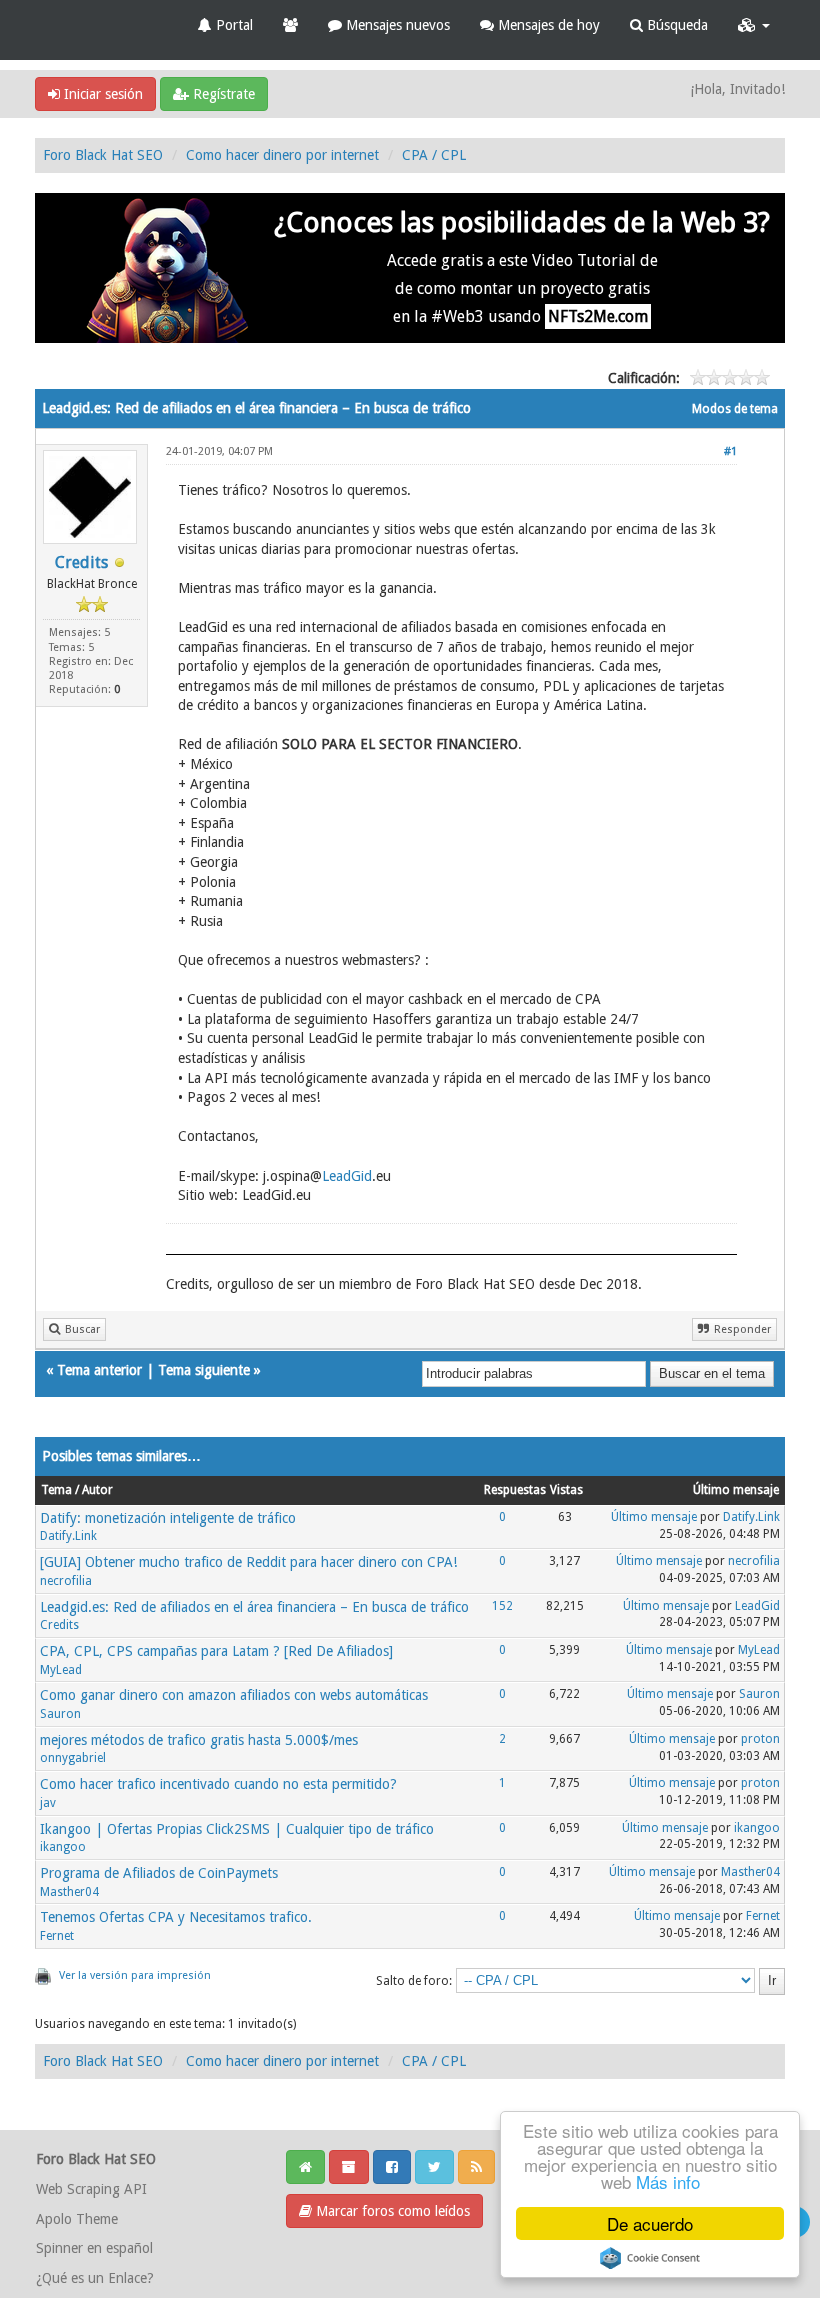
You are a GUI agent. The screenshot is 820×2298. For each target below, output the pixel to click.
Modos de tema (735, 409)
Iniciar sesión (101, 94)
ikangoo (63, 1847)
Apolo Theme (77, 2219)
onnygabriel (73, 1758)
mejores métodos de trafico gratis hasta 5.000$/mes (199, 1740)
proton (760, 1739)
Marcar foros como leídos (391, 2211)
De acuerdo (650, 2223)
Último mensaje (654, 1517)
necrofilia (66, 1581)
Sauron (60, 1714)
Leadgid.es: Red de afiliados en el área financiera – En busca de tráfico (254, 1607)
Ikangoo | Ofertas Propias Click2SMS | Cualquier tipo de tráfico (237, 1829)
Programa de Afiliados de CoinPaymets (159, 1873)
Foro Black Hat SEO (103, 155)
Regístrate (222, 94)
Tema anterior (99, 1370)
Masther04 (69, 1892)
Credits (81, 562)
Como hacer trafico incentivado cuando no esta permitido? (218, 1784)
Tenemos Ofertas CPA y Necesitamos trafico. (176, 1917)
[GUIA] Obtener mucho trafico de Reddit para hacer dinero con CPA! (248, 1562)
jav (48, 1803)
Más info (668, 2181)
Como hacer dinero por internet (282, 155)
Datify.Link (68, 1536)
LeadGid (347, 1176)
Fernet (57, 1936)
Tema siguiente (204, 1370)
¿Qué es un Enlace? (95, 2278)
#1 (730, 451)
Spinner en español (94, 2248)
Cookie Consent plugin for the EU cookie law (650, 2258)
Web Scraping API (91, 2189)
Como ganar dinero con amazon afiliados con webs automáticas (234, 1695)
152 (502, 1606)
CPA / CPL (434, 155)
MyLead (61, 1670)
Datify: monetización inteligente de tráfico (168, 1518)
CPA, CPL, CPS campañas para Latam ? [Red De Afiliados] (216, 1651)
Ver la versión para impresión (135, 1975)
